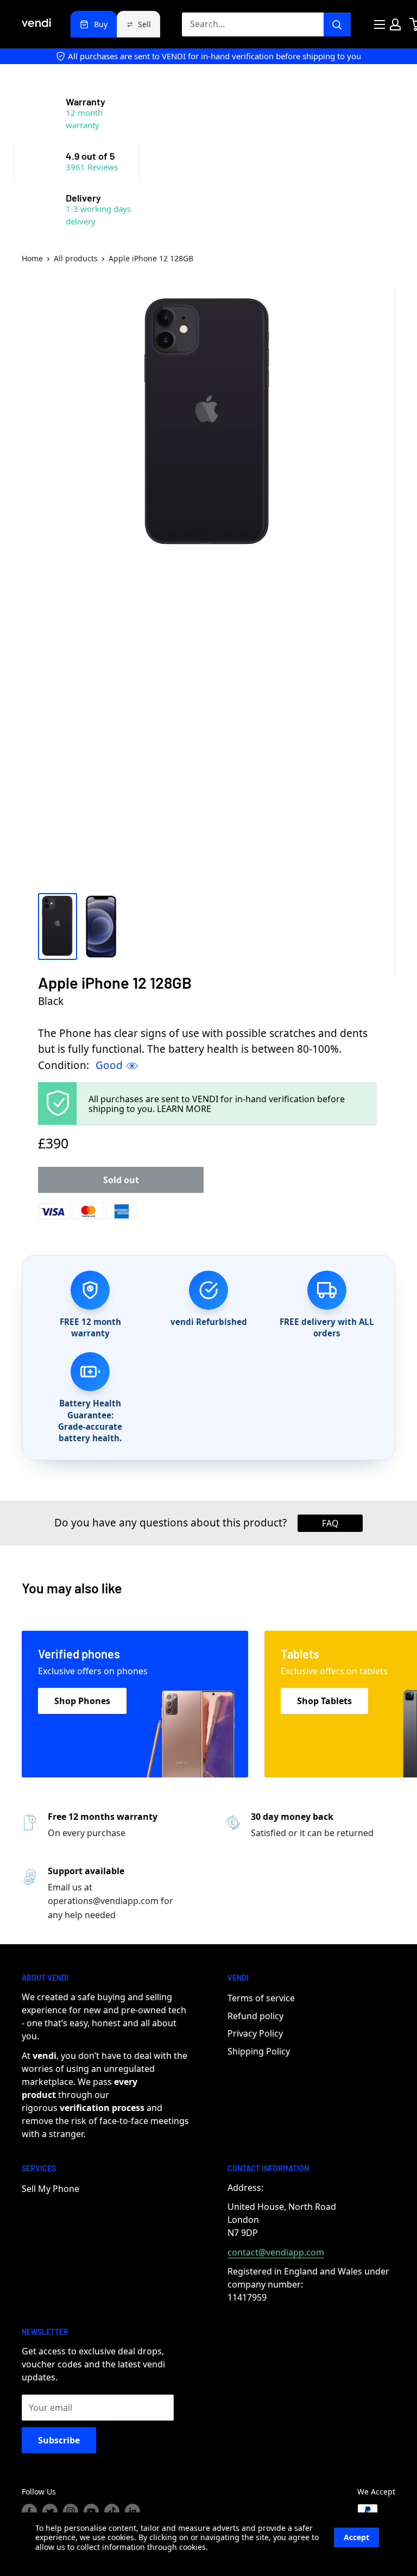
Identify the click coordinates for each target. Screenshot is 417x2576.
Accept (356, 2537)
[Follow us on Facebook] (29, 2511)
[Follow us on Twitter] (50, 2511)
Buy (101, 24)
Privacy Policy (255, 2033)
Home (32, 258)
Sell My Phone (50, 2189)
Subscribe (59, 2440)
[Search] (337, 24)
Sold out (121, 1180)
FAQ (330, 1523)
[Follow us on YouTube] (91, 2511)
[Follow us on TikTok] (112, 2511)
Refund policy (255, 2016)
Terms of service (261, 1998)
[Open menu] (380, 24)
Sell (144, 24)
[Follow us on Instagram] (71, 2511)
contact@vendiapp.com (276, 2252)
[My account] (395, 24)
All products (76, 258)
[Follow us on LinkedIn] (132, 2511)
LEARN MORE (184, 1109)
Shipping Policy (259, 2051)
